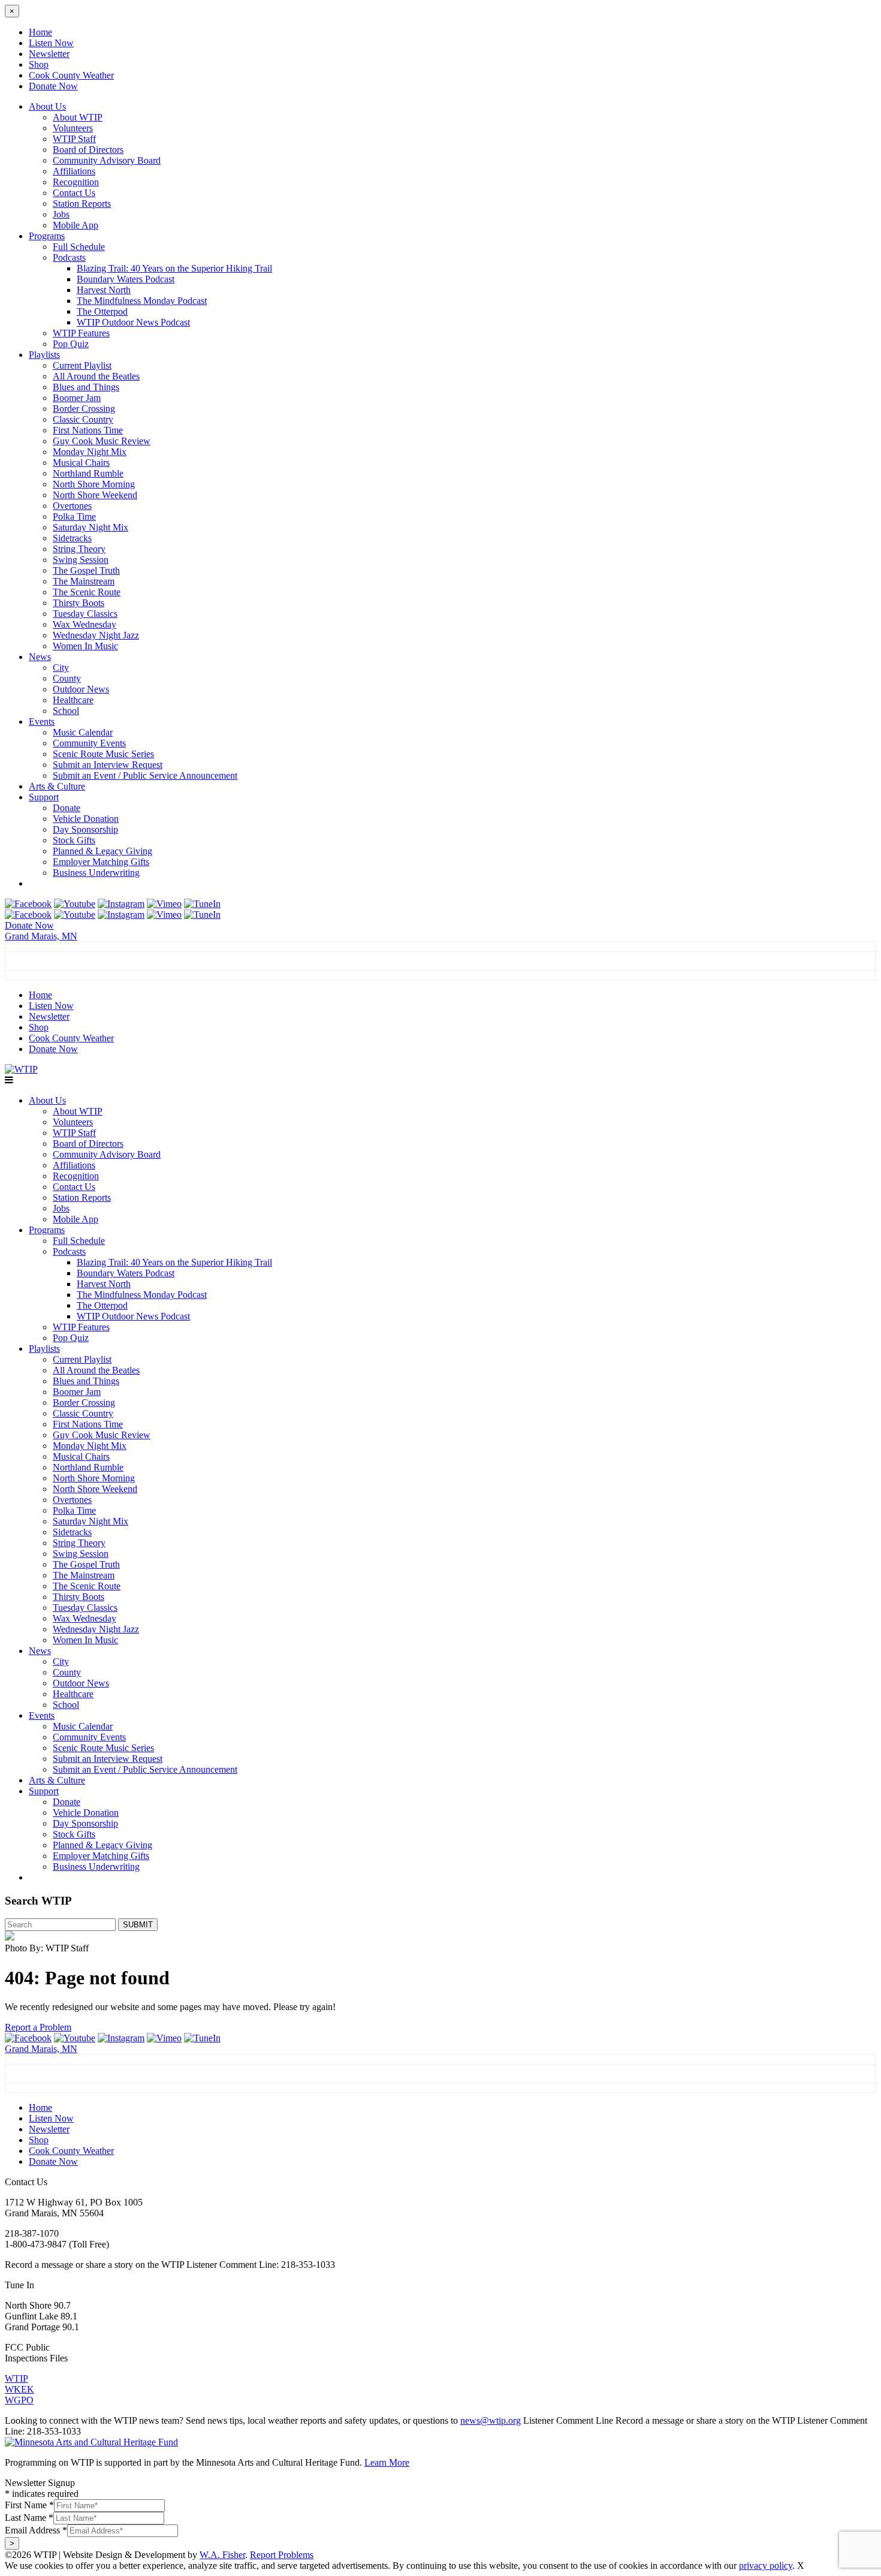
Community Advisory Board (107, 160)
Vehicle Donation (86, 819)
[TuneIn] (202, 904)
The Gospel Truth (86, 570)
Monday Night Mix (90, 452)
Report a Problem (38, 2027)
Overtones (72, 506)
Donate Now (53, 86)
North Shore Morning (94, 484)
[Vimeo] (164, 904)
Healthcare (73, 700)
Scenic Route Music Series (103, 754)
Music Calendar (83, 732)
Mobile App (76, 225)
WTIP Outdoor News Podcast (133, 322)
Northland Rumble (88, 473)
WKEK (19, 2389)
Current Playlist (82, 365)
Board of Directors (88, 150)
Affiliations (74, 171)
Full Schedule (79, 247)
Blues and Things (86, 387)
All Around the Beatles (96, 376)
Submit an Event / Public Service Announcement (145, 775)
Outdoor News (81, 689)
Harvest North (104, 290)
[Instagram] (121, 904)
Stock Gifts (74, 840)
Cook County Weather (71, 75)
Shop (39, 64)
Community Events (89, 743)
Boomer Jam (77, 398)
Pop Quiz (71, 344)
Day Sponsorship (85, 829)
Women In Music (85, 646)
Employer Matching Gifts (101, 862)
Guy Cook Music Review (102, 441)
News (40, 657)
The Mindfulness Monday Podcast (142, 301)
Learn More (387, 2462)
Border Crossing (84, 409)
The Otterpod (102, 311)
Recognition (76, 182)
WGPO (19, 2400)
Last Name (29, 2518)
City (61, 668)
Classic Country (83, 419)
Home (40, 32)
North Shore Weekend (95, 495)
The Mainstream (84, 581)
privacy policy (766, 2566)
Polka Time (74, 516)
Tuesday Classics (85, 614)
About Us (47, 106)
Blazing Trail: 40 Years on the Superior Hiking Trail (174, 268)
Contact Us (74, 193)
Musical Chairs (81, 463)
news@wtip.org (491, 2420)
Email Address (36, 2530)
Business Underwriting (96, 873)
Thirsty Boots (79, 603)
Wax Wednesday (85, 624)
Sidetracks (72, 538)
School (66, 711)
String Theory (79, 549)
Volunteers (73, 128)
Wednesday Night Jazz (96, 635)
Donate (67, 808)
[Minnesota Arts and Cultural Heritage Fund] (91, 2442)
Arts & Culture (57, 786)
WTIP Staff (74, 139)
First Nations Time (88, 430)
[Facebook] (28, 904)
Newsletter (49, 54)
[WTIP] (21, 1069)
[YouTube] (75, 904)
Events (42, 721)
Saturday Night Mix (90, 527)
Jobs (61, 214)
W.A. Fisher (222, 2555)
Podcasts (69, 257)
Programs (47, 236)
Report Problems (282, 2555)
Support (44, 797)
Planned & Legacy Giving (102, 851)
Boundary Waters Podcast (126, 279)
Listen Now (51, 43)
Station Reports (82, 204)
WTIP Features (81, 333)
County (67, 678)
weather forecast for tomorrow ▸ (80, 975)
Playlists (44, 355)
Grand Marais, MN (41, 936)
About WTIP (78, 117)
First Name (29, 2505)
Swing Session (81, 560)
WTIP (16, 2378)
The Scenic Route (87, 592)
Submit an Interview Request (108, 765)
